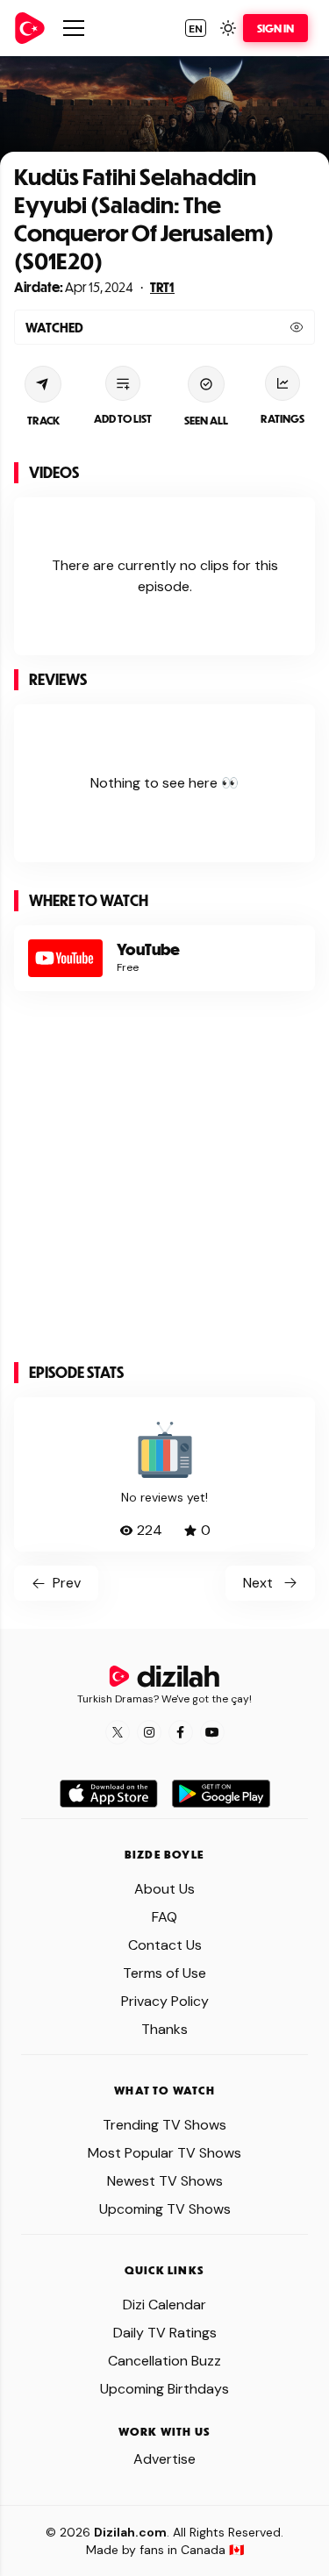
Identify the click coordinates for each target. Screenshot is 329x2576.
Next (258, 1583)
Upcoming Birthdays (164, 2389)
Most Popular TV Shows (164, 2153)
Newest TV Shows (165, 2181)
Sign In (275, 28)
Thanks (164, 2029)
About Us (164, 1889)
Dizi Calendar (164, 2305)
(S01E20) (58, 260)
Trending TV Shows (164, 2125)
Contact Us (165, 1945)
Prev (67, 1583)
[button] (196, 28)
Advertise (164, 2459)
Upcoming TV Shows (165, 2209)
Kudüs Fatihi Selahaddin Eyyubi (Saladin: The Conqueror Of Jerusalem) (144, 204)
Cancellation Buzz (164, 2361)
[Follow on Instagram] (149, 1732)
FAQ (164, 1917)
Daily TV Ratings (165, 2333)
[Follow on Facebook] (181, 1732)
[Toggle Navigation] (74, 28)
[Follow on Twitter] (118, 1732)
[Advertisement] (164, 1184)
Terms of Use (164, 1973)
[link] (30, 28)
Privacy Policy (165, 2001)
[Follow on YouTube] (212, 1732)
